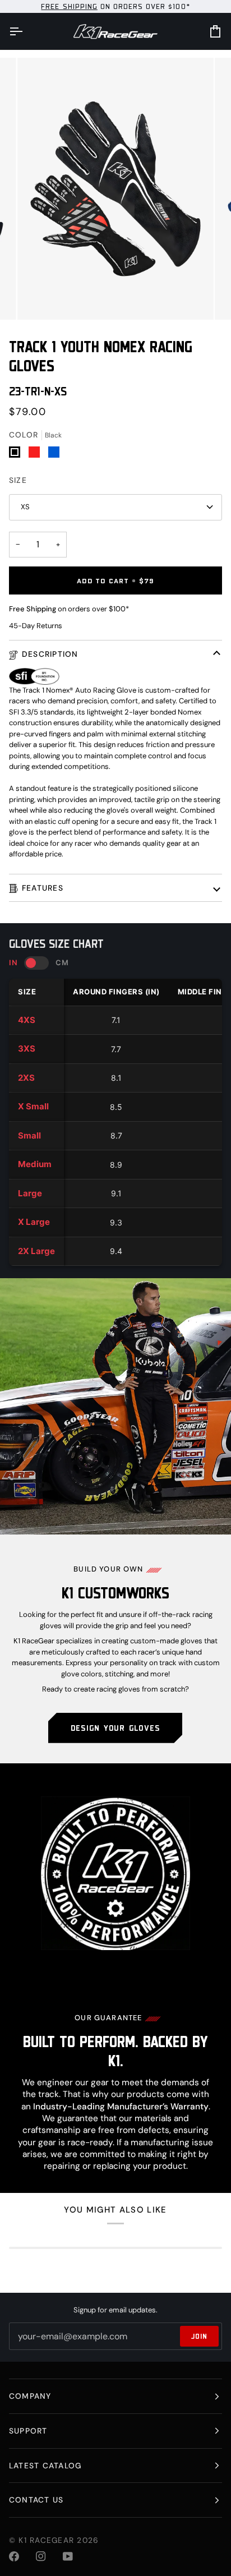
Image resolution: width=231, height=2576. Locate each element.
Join (199, 2336)
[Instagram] (41, 2556)
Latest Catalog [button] (45, 2466)
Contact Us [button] (36, 2500)
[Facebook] (14, 2556)
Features (43, 888)
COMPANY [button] (30, 2396)
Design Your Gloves (115, 1728)
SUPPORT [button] (28, 2431)
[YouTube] (68, 2556)
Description (50, 654)
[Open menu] (26, 31)
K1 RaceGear (46, 2540)
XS (25, 507)
